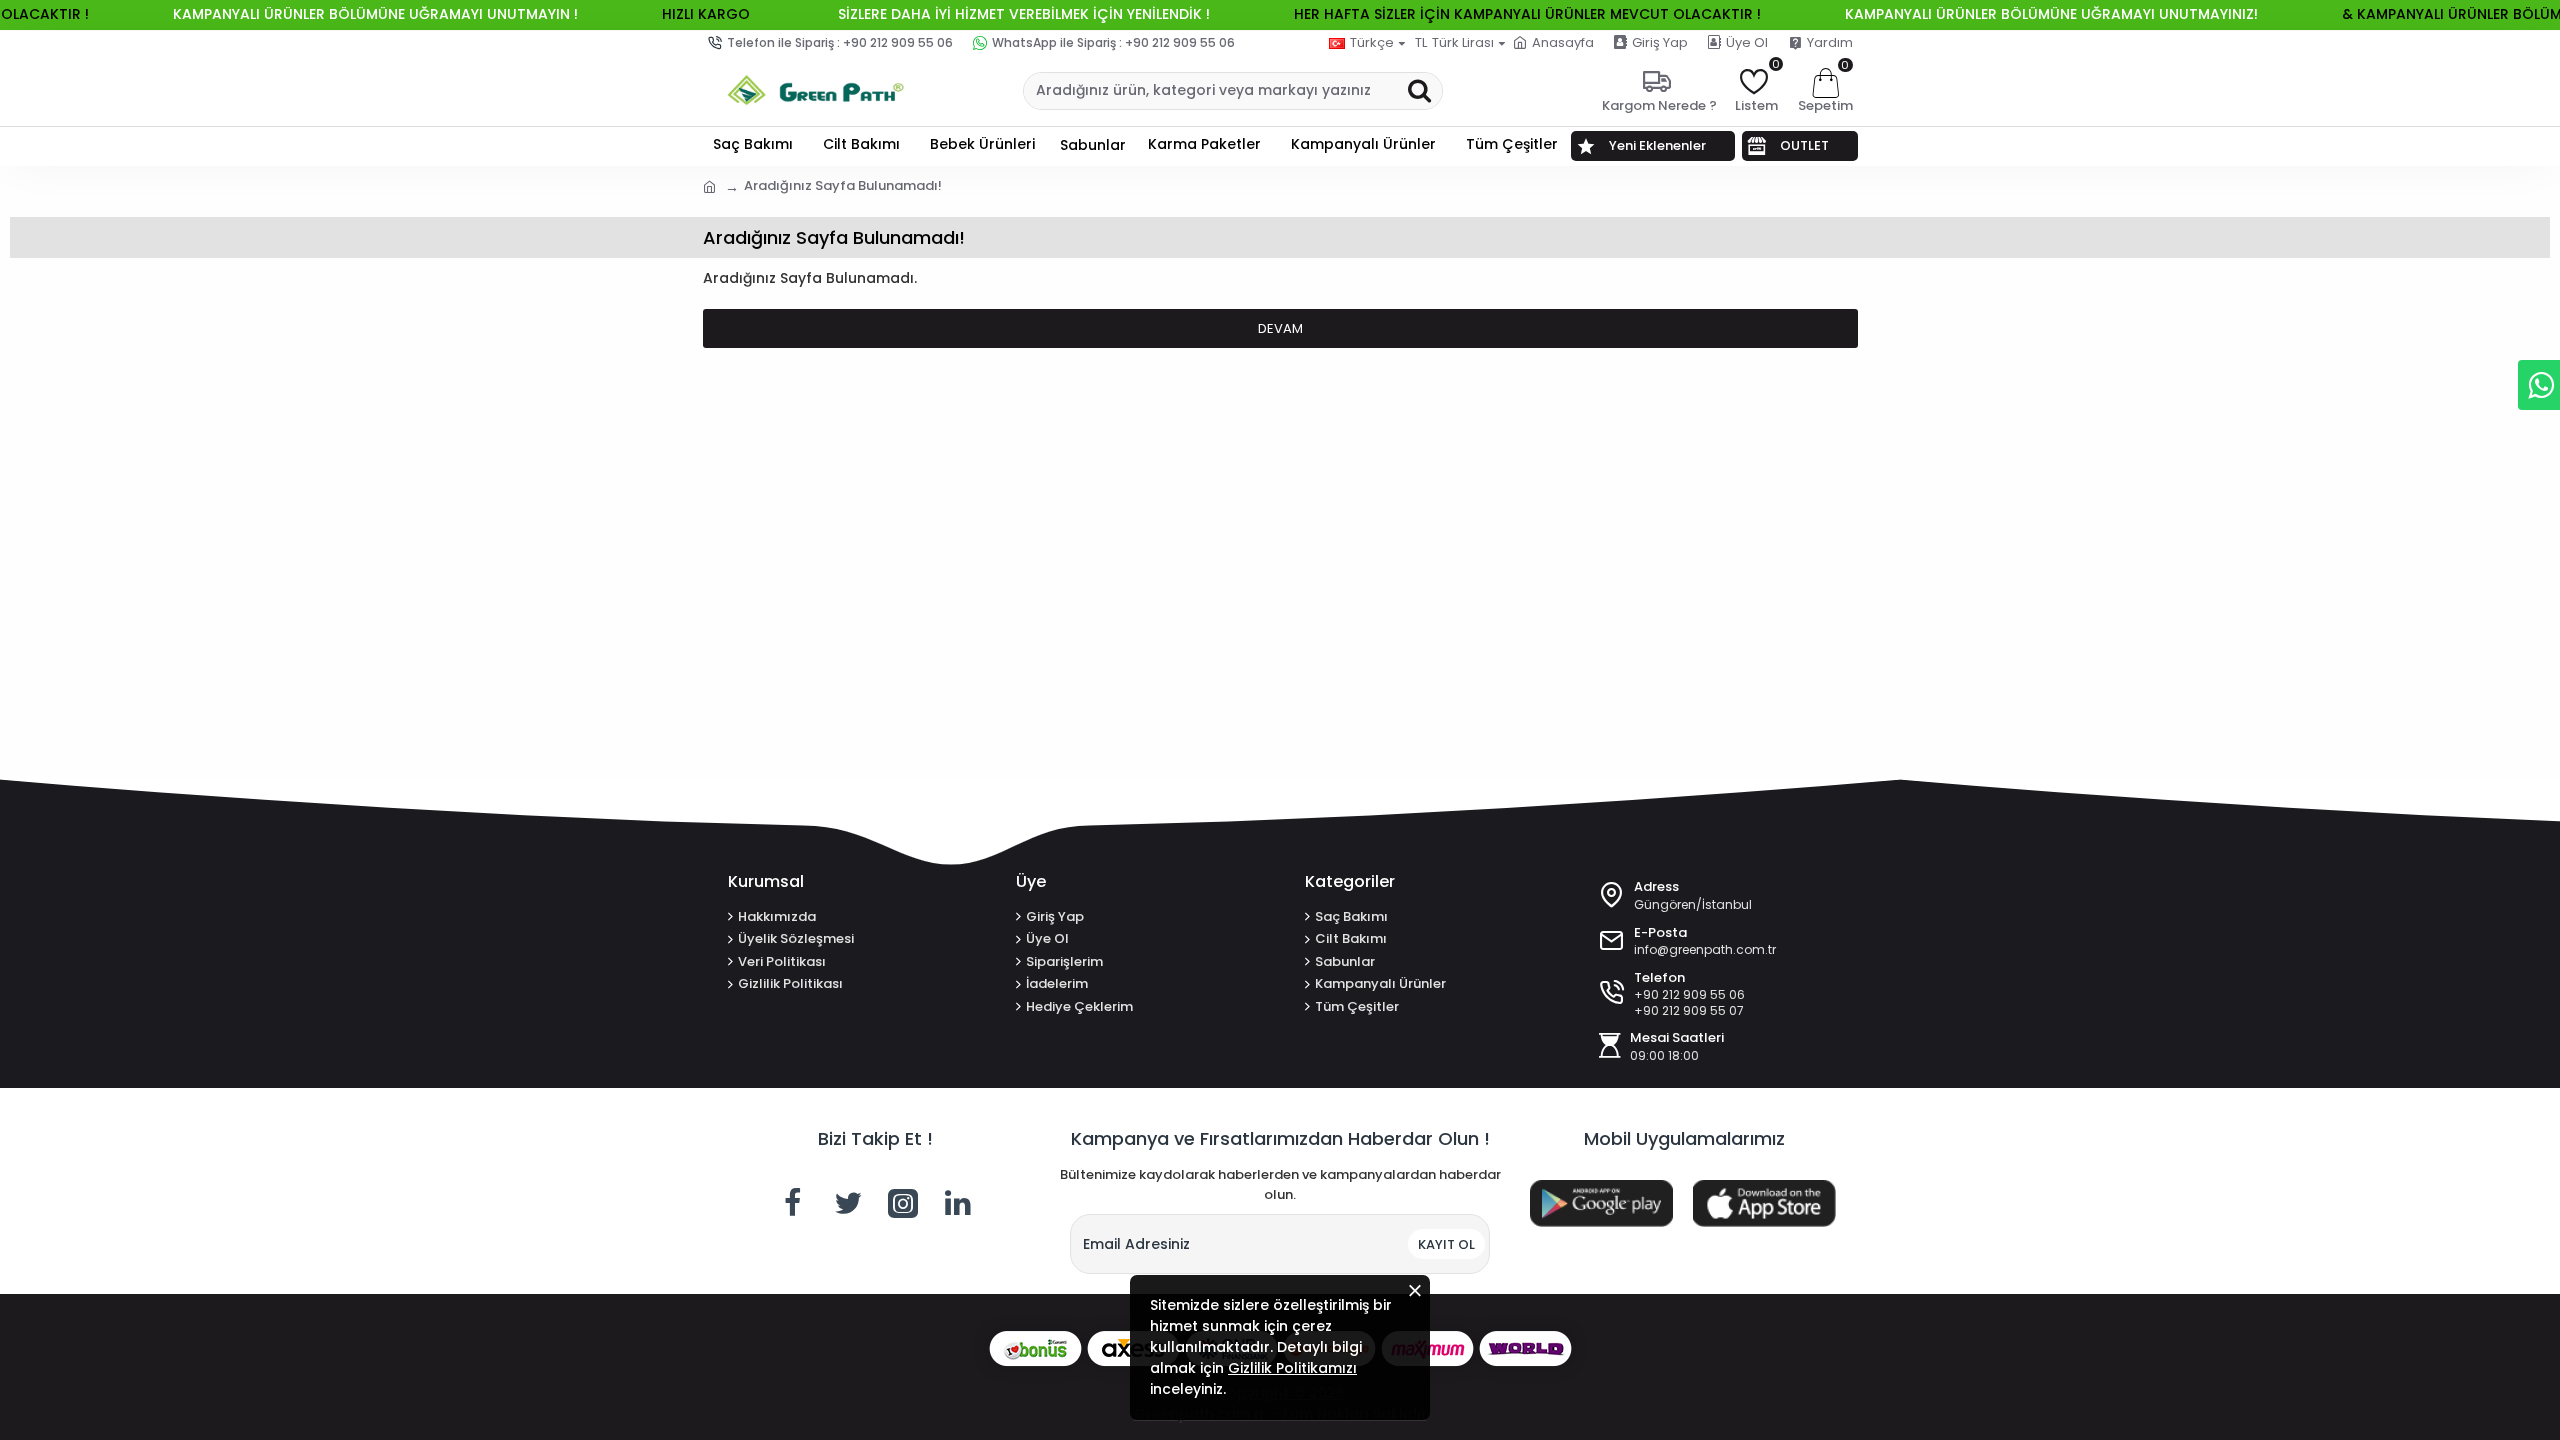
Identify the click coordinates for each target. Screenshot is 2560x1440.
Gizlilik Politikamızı (1292, 1368)
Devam (1280, 328)
